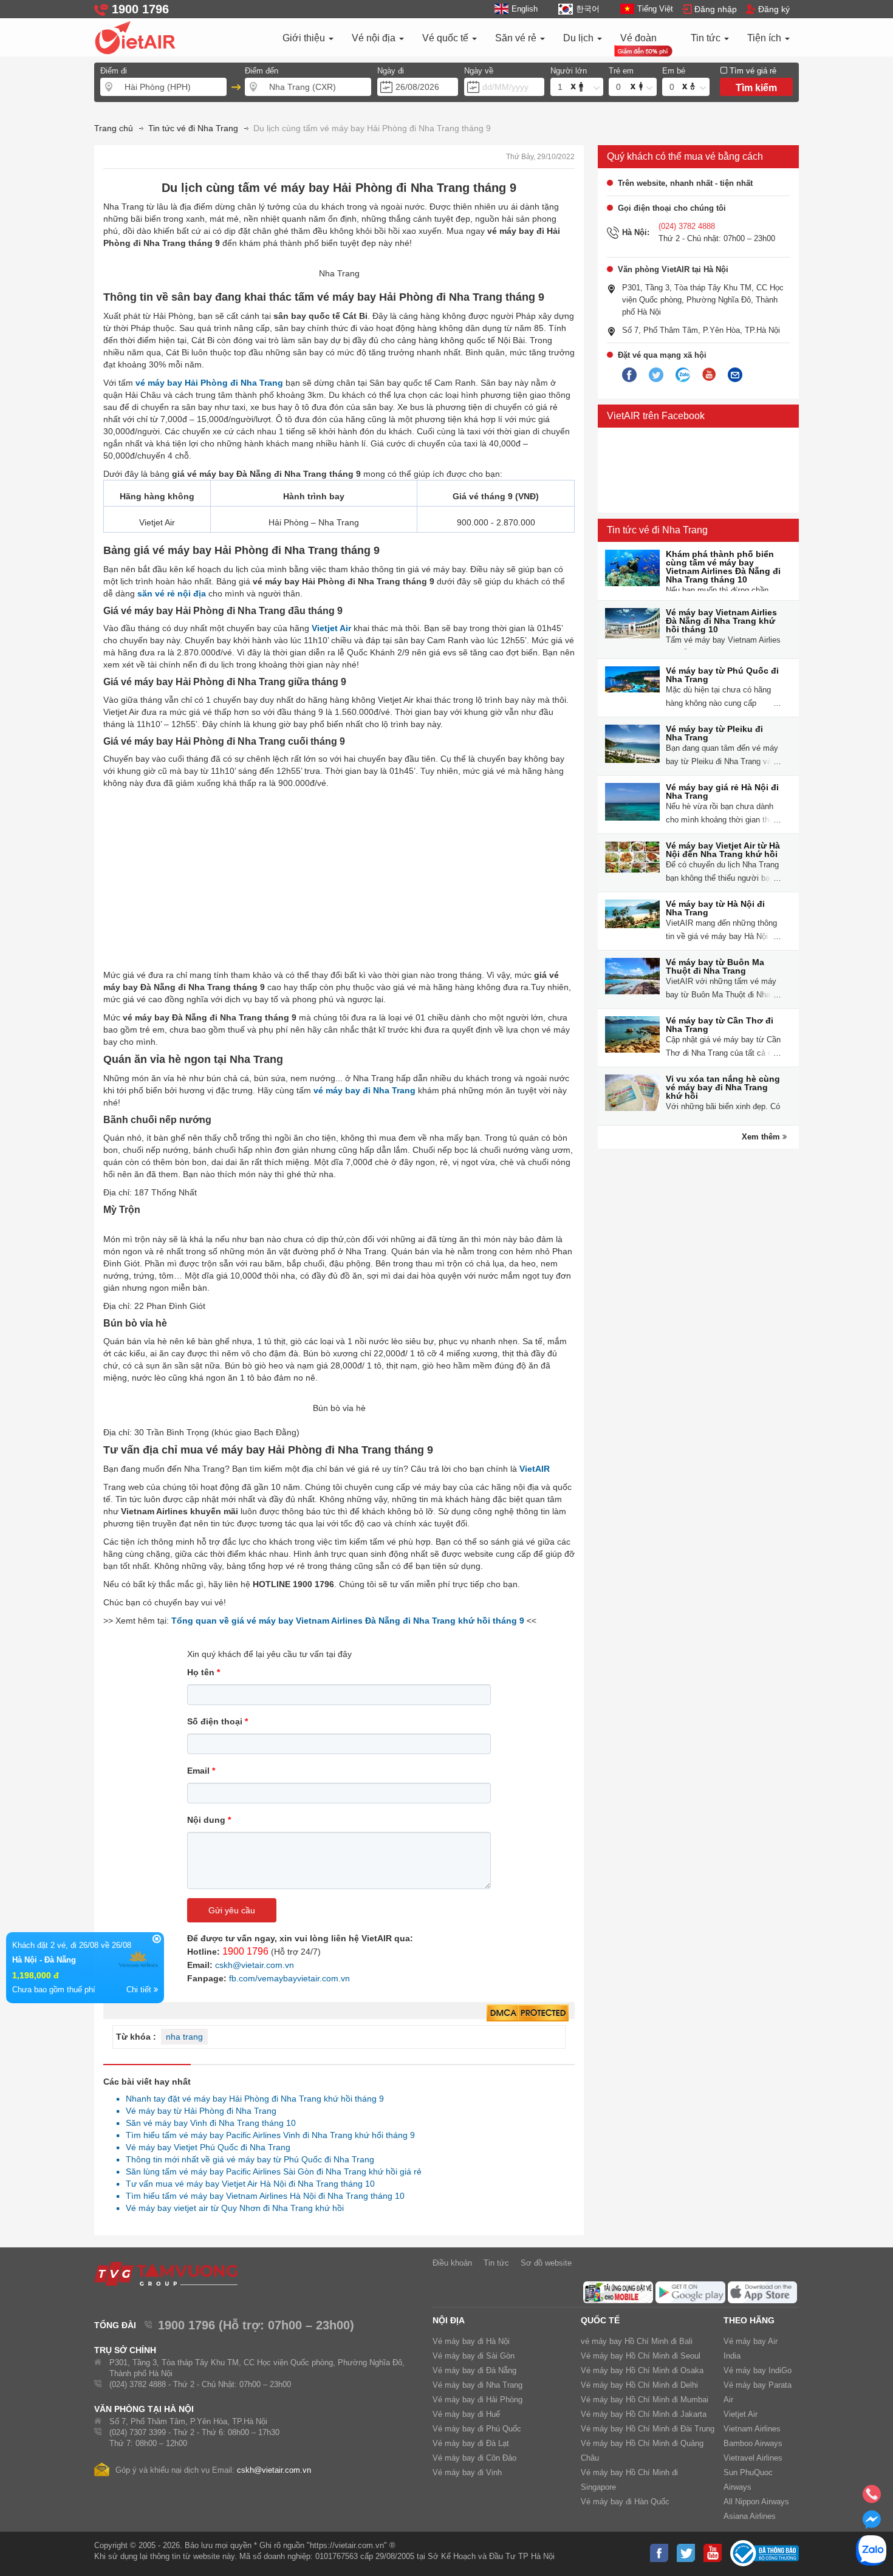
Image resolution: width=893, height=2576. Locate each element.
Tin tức (707, 38)
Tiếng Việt (655, 9)
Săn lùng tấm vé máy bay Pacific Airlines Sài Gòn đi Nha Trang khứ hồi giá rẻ (270, 2171)
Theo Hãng (749, 2320)
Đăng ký (774, 9)
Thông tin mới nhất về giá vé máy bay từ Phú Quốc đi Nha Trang (247, 2159)
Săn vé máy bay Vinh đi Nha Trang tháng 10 (207, 2123)
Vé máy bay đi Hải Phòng (477, 2400)
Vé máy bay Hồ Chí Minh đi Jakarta (644, 2414)
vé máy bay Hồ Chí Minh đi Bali (637, 2341)
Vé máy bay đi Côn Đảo (474, 2458)
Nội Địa (449, 2320)
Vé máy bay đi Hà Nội (471, 2341)
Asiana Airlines (750, 2516)
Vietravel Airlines (753, 2458)
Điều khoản (452, 2263)
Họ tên (204, 1672)
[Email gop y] (735, 375)
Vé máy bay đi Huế (466, 2414)
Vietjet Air (331, 628)
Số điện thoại (217, 1721)
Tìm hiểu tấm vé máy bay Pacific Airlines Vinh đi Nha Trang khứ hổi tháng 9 (267, 2135)
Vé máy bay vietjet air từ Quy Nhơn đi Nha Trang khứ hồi (231, 2208)
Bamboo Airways (753, 2443)
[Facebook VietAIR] (629, 375)
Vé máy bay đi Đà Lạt (471, 2443)
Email (201, 1771)
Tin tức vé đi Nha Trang (657, 530)
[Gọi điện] (872, 2498)
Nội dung (209, 1820)
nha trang (184, 2037)
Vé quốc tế (446, 38)
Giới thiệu (305, 38)
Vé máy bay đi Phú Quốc (477, 2429)
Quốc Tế (600, 2320)
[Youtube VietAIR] (709, 375)
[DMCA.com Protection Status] (528, 2014)
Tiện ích (765, 38)
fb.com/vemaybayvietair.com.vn (289, 1978)
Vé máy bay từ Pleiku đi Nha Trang (714, 733)
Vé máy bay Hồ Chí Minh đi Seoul (641, 2356)
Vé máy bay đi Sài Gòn (474, 2356)
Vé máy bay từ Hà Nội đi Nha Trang (715, 908)
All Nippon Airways (756, 2502)
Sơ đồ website (546, 2263)
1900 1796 (245, 1951)
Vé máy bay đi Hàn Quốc (625, 2502)
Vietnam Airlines (752, 2429)
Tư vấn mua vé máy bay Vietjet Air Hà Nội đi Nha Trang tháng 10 (247, 2184)
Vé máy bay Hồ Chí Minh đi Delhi (639, 2385)
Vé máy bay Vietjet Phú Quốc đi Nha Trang (205, 2147)
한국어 (587, 9)
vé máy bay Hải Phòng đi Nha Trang (209, 383)
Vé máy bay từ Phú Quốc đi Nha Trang (722, 675)
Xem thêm (762, 1137)
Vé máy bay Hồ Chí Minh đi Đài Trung (648, 2429)
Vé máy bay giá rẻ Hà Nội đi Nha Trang (722, 791)
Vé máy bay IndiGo (758, 2370)
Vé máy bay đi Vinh (467, 2472)
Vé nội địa (375, 38)
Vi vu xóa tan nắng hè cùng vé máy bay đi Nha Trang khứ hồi (723, 1087)
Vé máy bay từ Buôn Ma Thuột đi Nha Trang (715, 966)
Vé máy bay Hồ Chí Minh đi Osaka (642, 2370)
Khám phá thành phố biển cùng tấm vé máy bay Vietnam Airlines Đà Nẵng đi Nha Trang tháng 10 (723, 567)
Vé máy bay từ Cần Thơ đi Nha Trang (720, 1025)
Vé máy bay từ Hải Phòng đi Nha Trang (198, 2111)
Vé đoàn (638, 38)
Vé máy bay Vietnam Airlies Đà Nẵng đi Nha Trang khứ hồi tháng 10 (721, 621)
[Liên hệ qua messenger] (872, 2523)
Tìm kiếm (756, 88)
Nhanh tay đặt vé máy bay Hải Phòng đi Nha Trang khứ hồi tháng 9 (251, 2099)
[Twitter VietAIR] (656, 375)
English (525, 9)
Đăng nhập (716, 9)
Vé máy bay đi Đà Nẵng (474, 2370)
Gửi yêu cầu (232, 1910)
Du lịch (580, 38)
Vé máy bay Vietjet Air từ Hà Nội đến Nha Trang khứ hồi (723, 850)
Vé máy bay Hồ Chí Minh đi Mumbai (645, 2400)
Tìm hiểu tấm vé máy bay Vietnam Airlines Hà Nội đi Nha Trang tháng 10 (262, 2196)
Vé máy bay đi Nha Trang (477, 2385)
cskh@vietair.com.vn (255, 1965)
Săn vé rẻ (517, 38)
